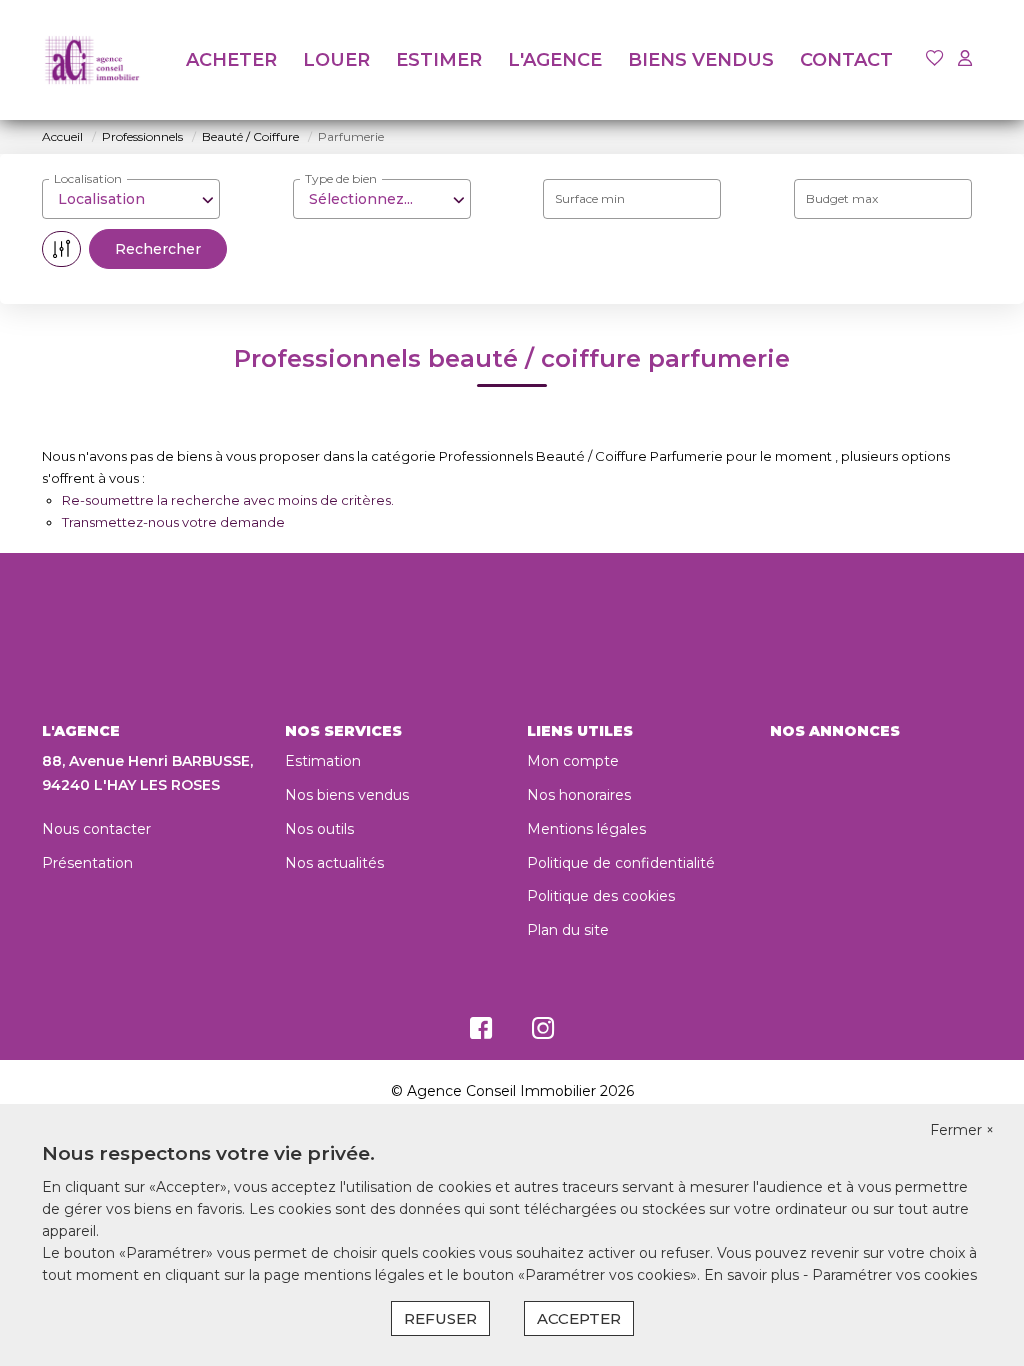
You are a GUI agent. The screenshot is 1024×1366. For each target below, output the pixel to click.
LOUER (336, 60)
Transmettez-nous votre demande (173, 522)
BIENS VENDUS (701, 60)
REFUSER (440, 1318)
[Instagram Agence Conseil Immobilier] (543, 1033)
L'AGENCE (555, 60)
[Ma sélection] (935, 59)
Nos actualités (334, 863)
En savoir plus (753, 1275)
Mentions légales (586, 829)
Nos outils (319, 829)
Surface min (590, 198)
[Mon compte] (965, 59)
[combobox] (131, 199)
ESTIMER (439, 60)
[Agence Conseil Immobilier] (92, 60)
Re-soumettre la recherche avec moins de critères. (228, 500)
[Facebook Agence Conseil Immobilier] (481, 1033)
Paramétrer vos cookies (894, 1275)
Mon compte (573, 761)
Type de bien (341, 178)
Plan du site (568, 930)
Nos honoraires (579, 795)
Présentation (87, 863)
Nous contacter (96, 829)
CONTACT (846, 60)
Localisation (88, 178)
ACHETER (231, 60)
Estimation (323, 761)
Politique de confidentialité (621, 863)
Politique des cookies (601, 896)
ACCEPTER (579, 1318)
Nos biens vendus (347, 795)
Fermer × (962, 1130)
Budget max (842, 198)
